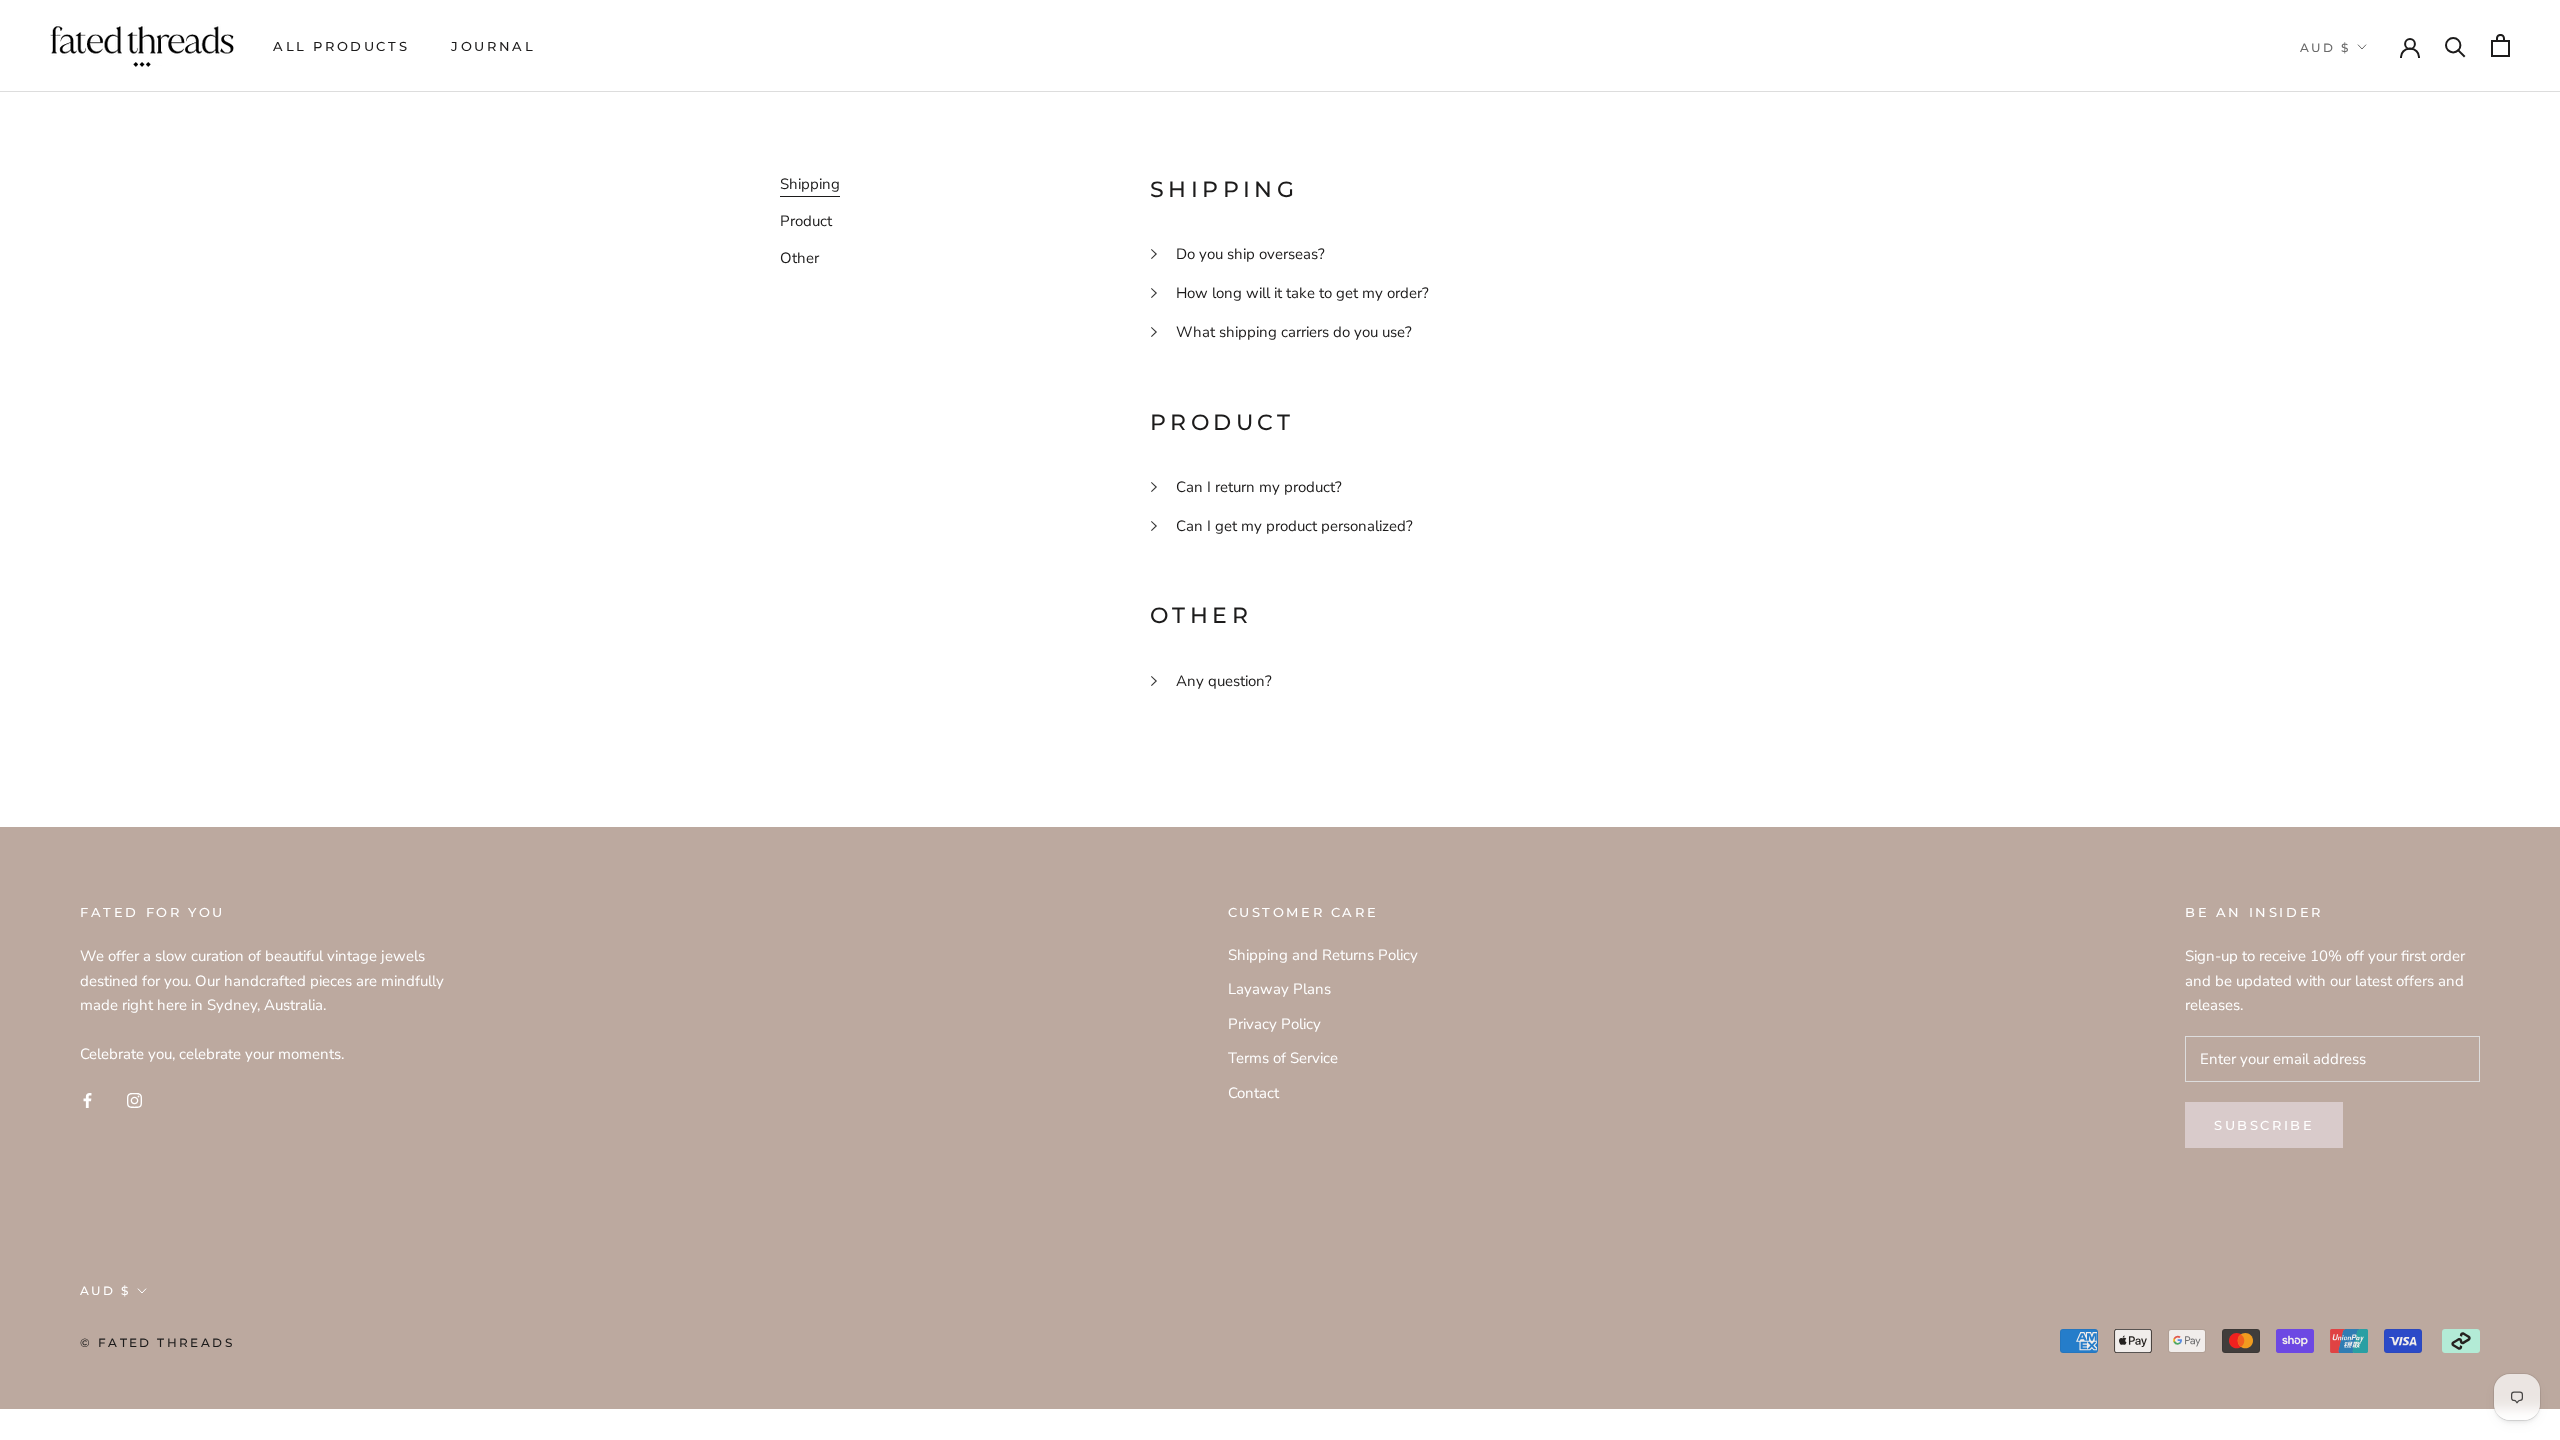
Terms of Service (1283, 1058)
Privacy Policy (1274, 1024)
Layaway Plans (1279, 989)
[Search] (2455, 45)
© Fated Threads (157, 1342)
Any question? (1224, 681)
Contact (1253, 1093)
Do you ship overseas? (1250, 254)
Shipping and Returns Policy (1323, 955)
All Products (341, 46)
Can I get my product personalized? (1294, 526)
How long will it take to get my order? (1302, 293)
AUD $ (2325, 47)
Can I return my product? (1259, 487)
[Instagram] (134, 1099)
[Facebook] (87, 1099)
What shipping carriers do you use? (1294, 332)
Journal (493, 46)
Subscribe (2264, 1125)
